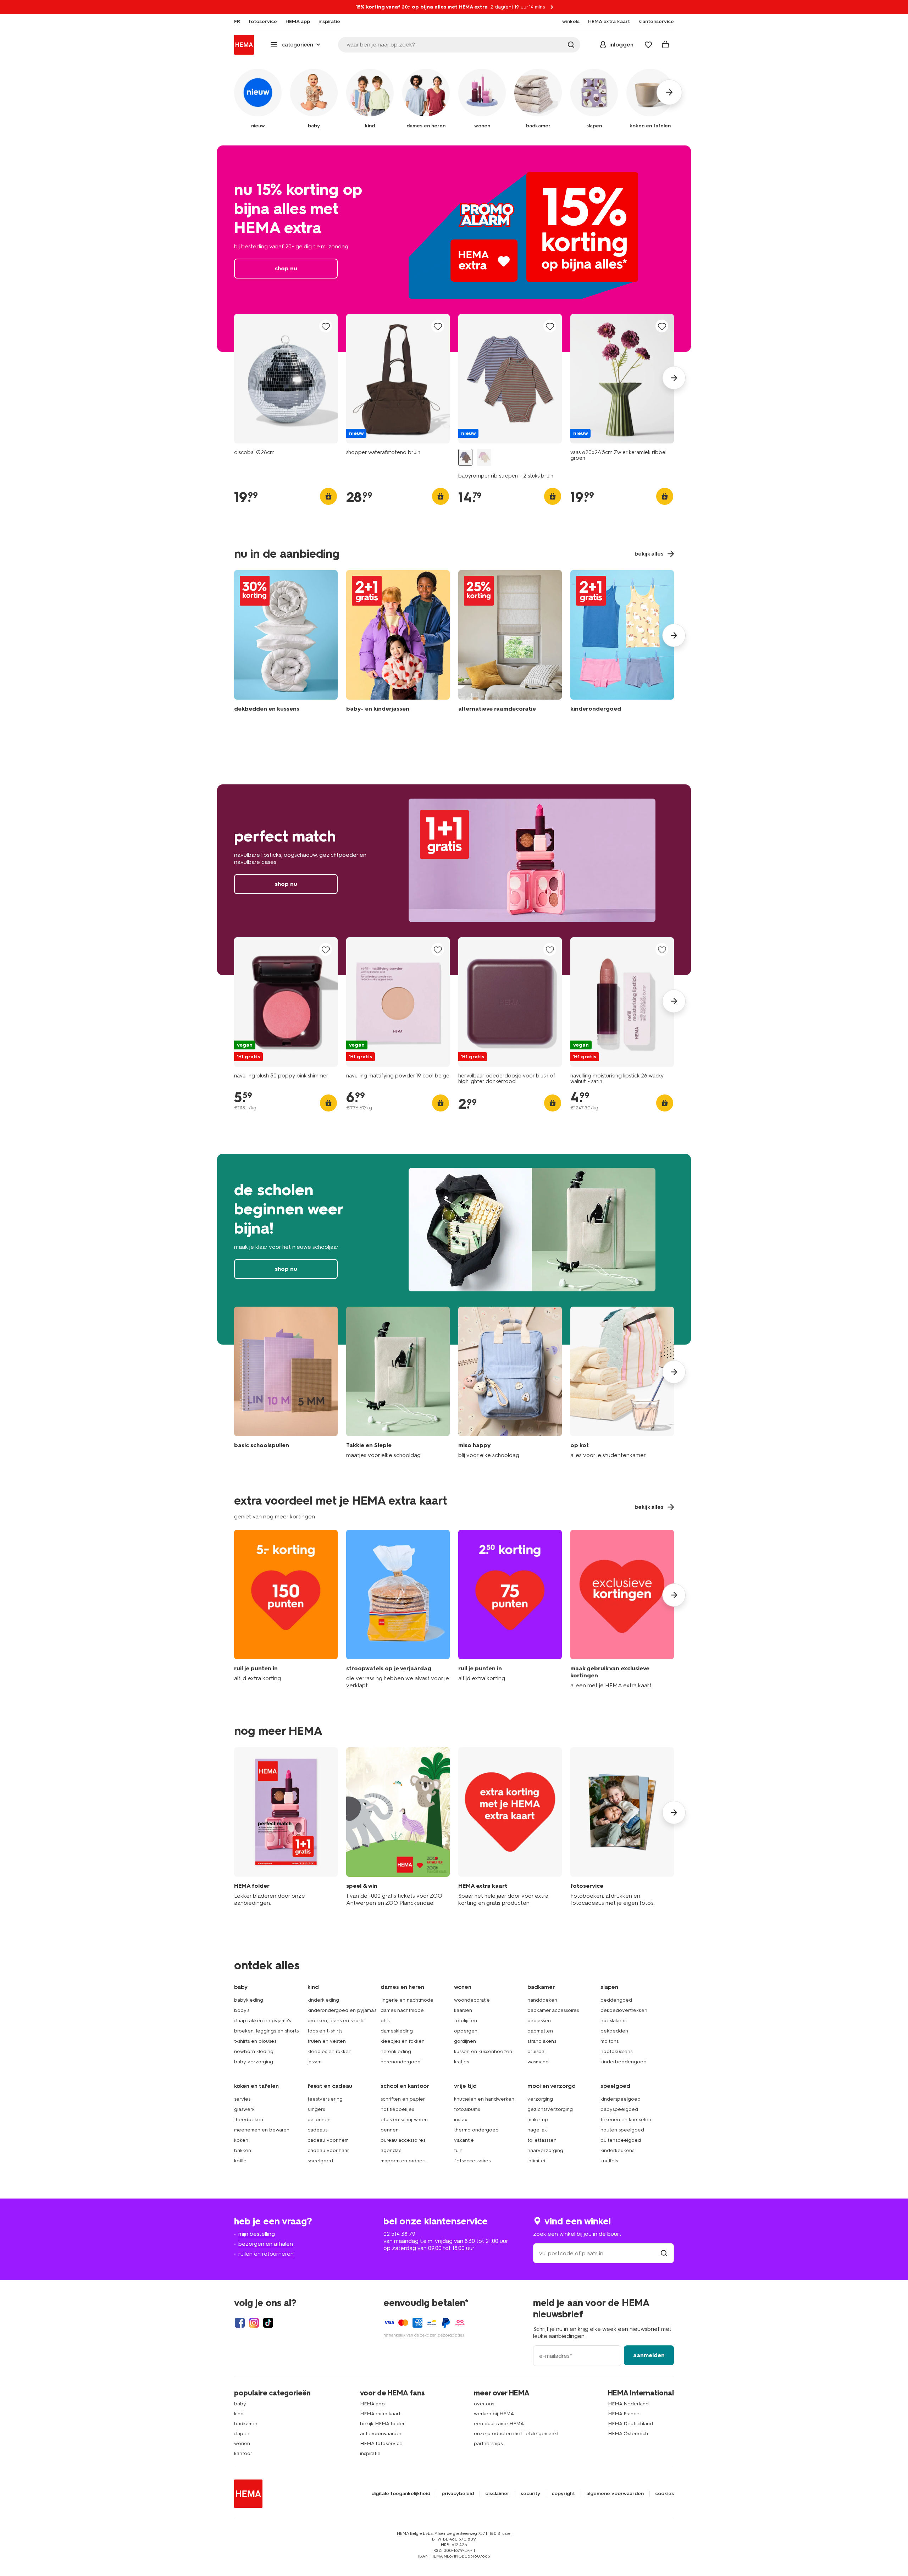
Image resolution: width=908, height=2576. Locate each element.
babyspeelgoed (619, 2109)
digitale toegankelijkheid (401, 2494)
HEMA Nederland (628, 2404)
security (530, 2494)
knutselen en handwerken (484, 2099)
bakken (243, 2150)
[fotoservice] (622, 1827)
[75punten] (510, 1609)
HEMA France (624, 2414)
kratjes (461, 2062)
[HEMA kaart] (510, 1827)
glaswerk (244, 2109)
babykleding (249, 2000)
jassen (315, 2062)
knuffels (609, 2161)
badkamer (246, 2424)
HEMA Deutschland (630, 2424)
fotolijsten (466, 2021)
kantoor (243, 2453)
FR (237, 22)
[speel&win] (398, 1827)
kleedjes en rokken (330, 2051)
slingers (316, 2109)
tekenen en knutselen (626, 2120)
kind (239, 2414)
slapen (242, 2434)
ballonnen (319, 2120)
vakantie (464, 2140)
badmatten (540, 2031)
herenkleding (396, 2051)
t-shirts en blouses (255, 2041)
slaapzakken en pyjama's (262, 2021)
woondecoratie (472, 2000)
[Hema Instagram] (254, 2323)
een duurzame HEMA (499, 2424)
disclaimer (497, 2494)
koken (241, 2140)
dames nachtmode (402, 2010)
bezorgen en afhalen (266, 2244)
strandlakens (542, 2041)
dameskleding (397, 2031)
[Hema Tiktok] (268, 2323)
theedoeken (249, 2120)
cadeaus (317, 2130)
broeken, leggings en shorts (266, 2031)
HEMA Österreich (628, 2434)
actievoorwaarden (381, 2434)
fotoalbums (467, 2109)
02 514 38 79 (399, 2234)
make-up (538, 2120)
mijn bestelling (257, 2234)
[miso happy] (510, 1383)
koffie (240, 2161)
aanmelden (649, 2355)
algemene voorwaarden (615, 2494)
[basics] (286, 1383)
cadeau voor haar (328, 2150)
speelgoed (320, 2161)
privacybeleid (458, 2494)
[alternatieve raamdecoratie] (510, 643)
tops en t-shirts (325, 2031)
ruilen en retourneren (266, 2254)
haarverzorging (545, 2150)
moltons (610, 2041)
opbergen (466, 2031)
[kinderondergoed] (622, 643)
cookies (665, 2494)
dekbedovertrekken (624, 2010)
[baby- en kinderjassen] (398, 643)
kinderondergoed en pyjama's (342, 2010)
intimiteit (537, 2161)
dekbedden (614, 2031)
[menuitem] (237, 22)
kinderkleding (323, 2000)
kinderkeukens (617, 2150)
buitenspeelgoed (621, 2140)
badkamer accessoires (553, 2010)
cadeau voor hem (328, 2140)
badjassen (539, 2021)
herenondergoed (401, 2062)
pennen (390, 2130)
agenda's (391, 2150)
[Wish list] (648, 45)
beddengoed (616, 2000)
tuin (458, 2150)
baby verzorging (254, 2062)
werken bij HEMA (494, 2414)
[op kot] (622, 1383)
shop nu (454, 249)
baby (240, 2404)
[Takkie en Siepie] (398, 1383)
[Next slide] (674, 378)
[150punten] (286, 1609)
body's (242, 2010)
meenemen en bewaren (262, 2130)
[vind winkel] (664, 2253)
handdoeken (542, 2000)
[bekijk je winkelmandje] (665, 45)
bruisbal (536, 2051)
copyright (563, 2494)
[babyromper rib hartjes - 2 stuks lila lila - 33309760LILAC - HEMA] (484, 457)
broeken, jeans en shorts (336, 2021)
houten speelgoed (622, 2130)
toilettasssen (542, 2140)
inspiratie (370, 2453)
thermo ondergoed (476, 2130)
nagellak (537, 2130)
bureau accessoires (403, 2140)
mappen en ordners (403, 2161)
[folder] (286, 1827)
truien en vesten (327, 2041)
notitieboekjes (397, 2109)
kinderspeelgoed (621, 2099)
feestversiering (325, 2099)
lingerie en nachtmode (407, 2000)
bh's (385, 2021)
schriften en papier (403, 2099)
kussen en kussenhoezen (483, 2051)
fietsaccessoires (472, 2161)
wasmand (538, 2062)
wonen (242, 2443)
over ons (484, 2404)
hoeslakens (613, 2021)
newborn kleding (254, 2051)
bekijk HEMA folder (382, 2424)
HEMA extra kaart (380, 2414)
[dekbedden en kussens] (286, 643)
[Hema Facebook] (240, 2323)
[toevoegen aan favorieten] (326, 327)
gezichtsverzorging (550, 2109)
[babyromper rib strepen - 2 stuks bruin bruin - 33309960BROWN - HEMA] (465, 457)
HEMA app (372, 2404)
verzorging (540, 2099)
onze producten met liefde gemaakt (516, 2434)
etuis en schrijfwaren (404, 2120)
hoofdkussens (616, 2051)
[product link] (286, 379)
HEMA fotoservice (381, 2443)
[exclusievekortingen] (622, 1609)
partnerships (488, 2443)
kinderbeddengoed (624, 2062)
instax (461, 2120)
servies (242, 2099)
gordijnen (465, 2041)
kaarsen (463, 2010)
